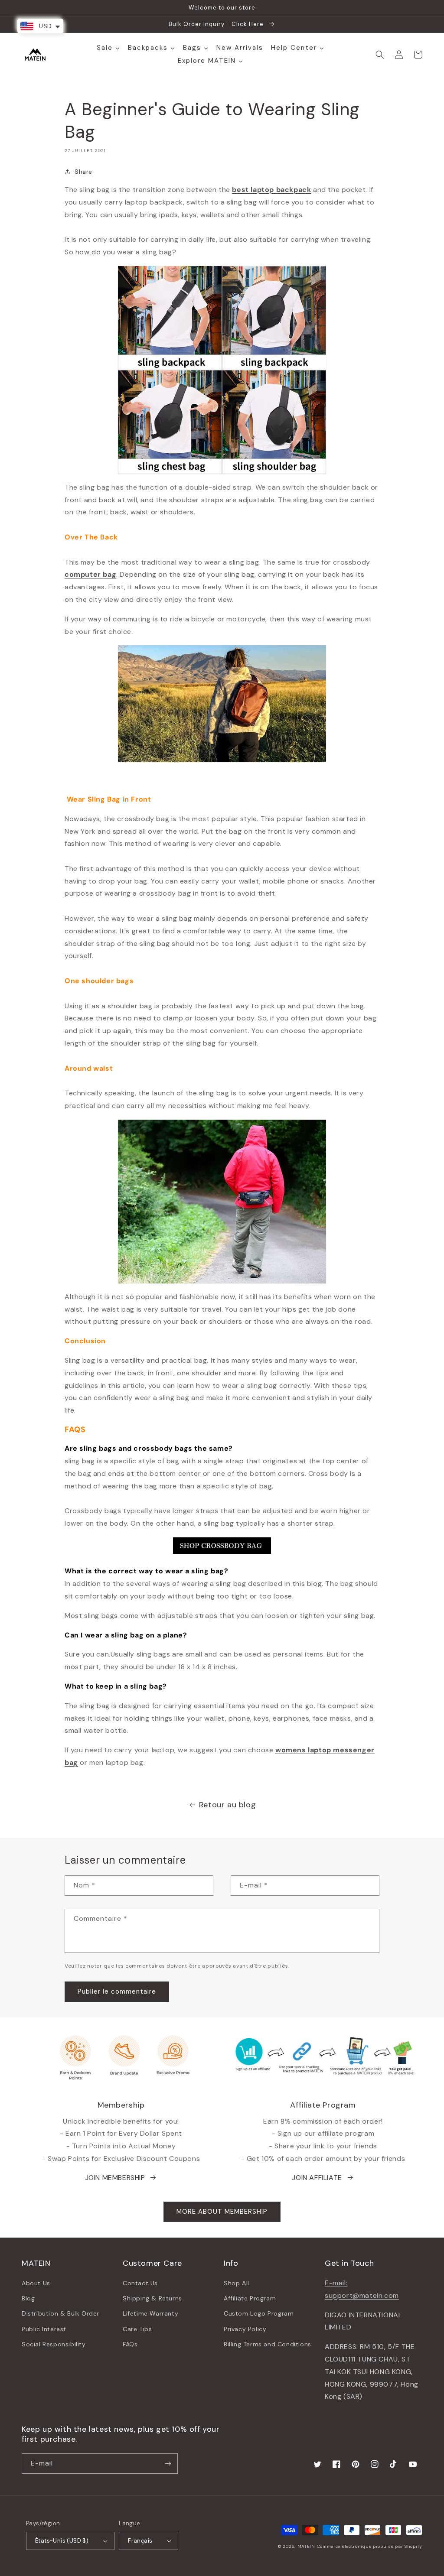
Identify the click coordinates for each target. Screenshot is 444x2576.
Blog (28, 2298)
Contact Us (140, 2283)
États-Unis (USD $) (62, 2541)
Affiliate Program (250, 2298)
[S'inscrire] (168, 2464)
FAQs (130, 2344)
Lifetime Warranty (150, 2313)
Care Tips (137, 2329)
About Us (36, 2283)
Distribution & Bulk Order (60, 2313)
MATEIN (306, 2546)
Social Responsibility (54, 2344)
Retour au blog (227, 1805)
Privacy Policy (245, 2329)
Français (140, 2541)
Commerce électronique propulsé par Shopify (370, 2546)
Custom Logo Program (259, 2313)
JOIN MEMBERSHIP (115, 2178)
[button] (380, 55)
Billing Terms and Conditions (268, 2344)
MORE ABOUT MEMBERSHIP (222, 2212)
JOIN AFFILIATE (317, 2178)
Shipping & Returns (152, 2298)
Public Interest (44, 2329)
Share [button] (83, 172)
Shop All (237, 2283)
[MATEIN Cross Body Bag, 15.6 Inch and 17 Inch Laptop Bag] (222, 1552)
